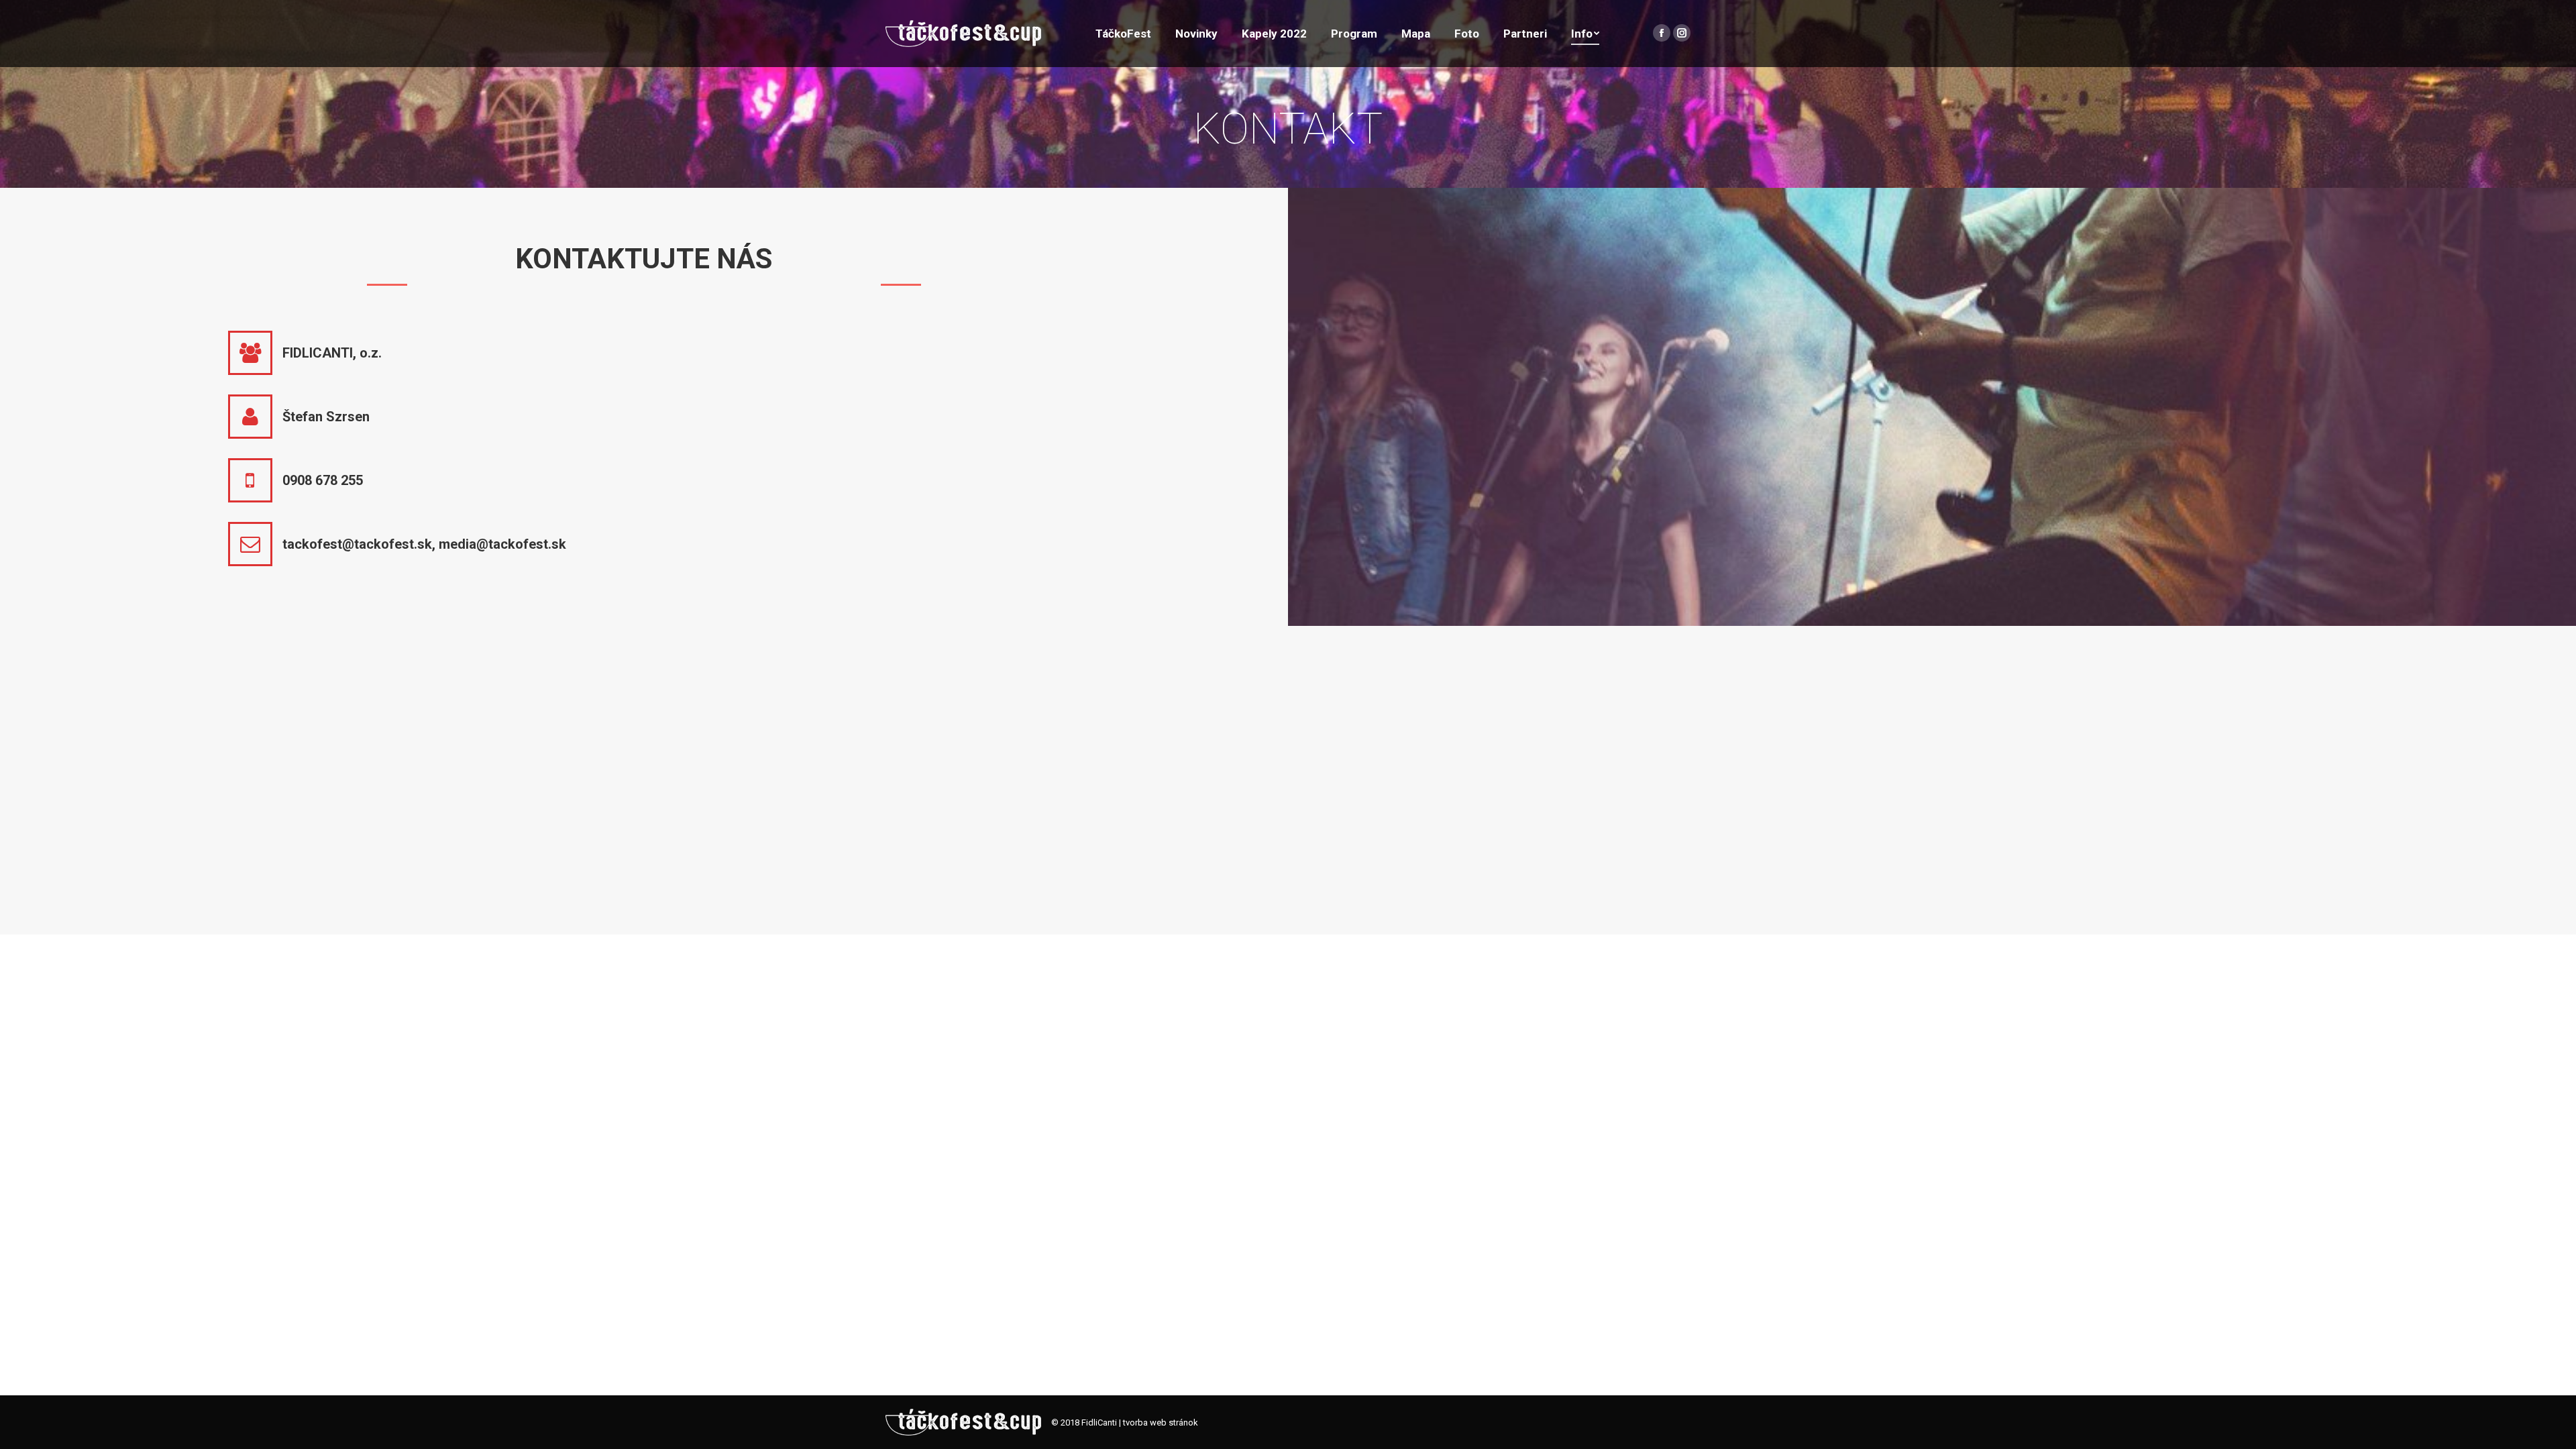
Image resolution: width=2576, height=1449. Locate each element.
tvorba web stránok (1161, 1423)
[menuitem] (1123, 34)
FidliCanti (1099, 1423)
